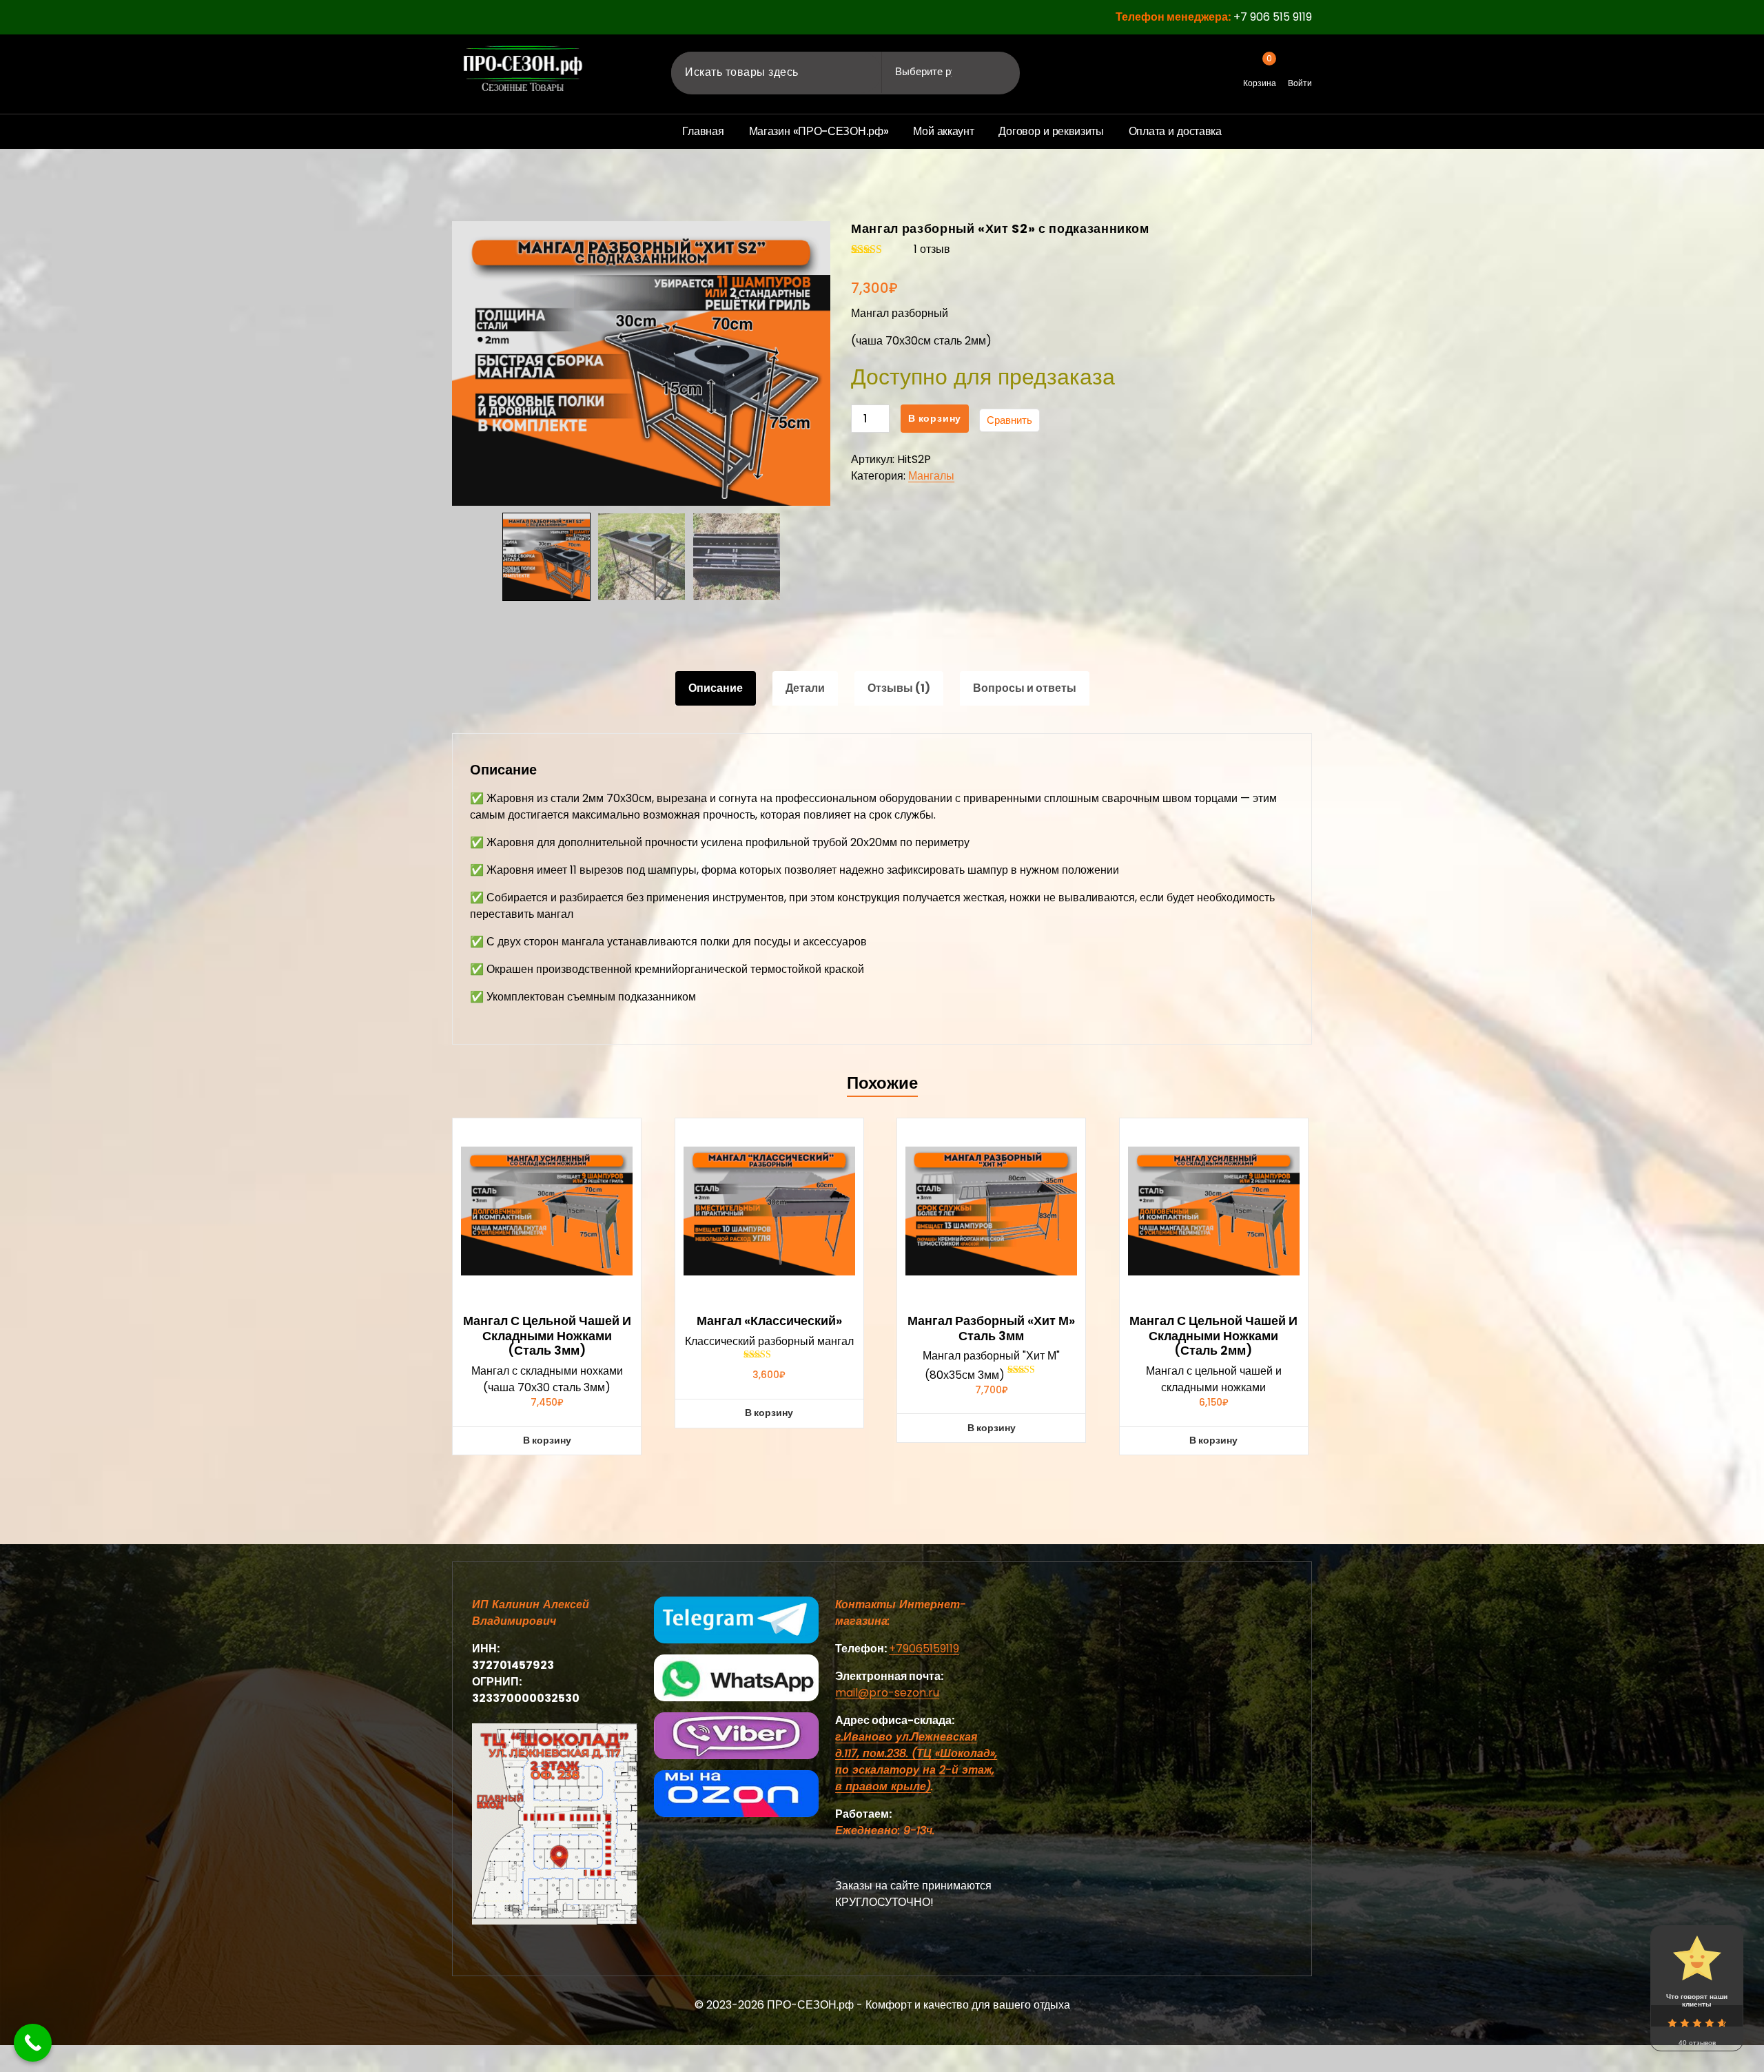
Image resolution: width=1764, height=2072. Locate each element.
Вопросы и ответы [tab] (1025, 688)
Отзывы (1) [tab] (899, 688)
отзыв (932, 249)
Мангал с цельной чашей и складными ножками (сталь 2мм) (1213, 1336)
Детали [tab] (805, 688)
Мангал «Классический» (769, 1321)
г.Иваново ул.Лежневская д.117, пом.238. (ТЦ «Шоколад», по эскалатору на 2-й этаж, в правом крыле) (916, 1762)
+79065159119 (924, 1649)
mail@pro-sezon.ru (887, 1693)
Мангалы (931, 476)
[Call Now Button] (33, 2043)
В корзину (935, 418)
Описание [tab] (716, 688)
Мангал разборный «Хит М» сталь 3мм (991, 1328)
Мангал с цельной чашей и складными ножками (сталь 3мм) (547, 1336)
